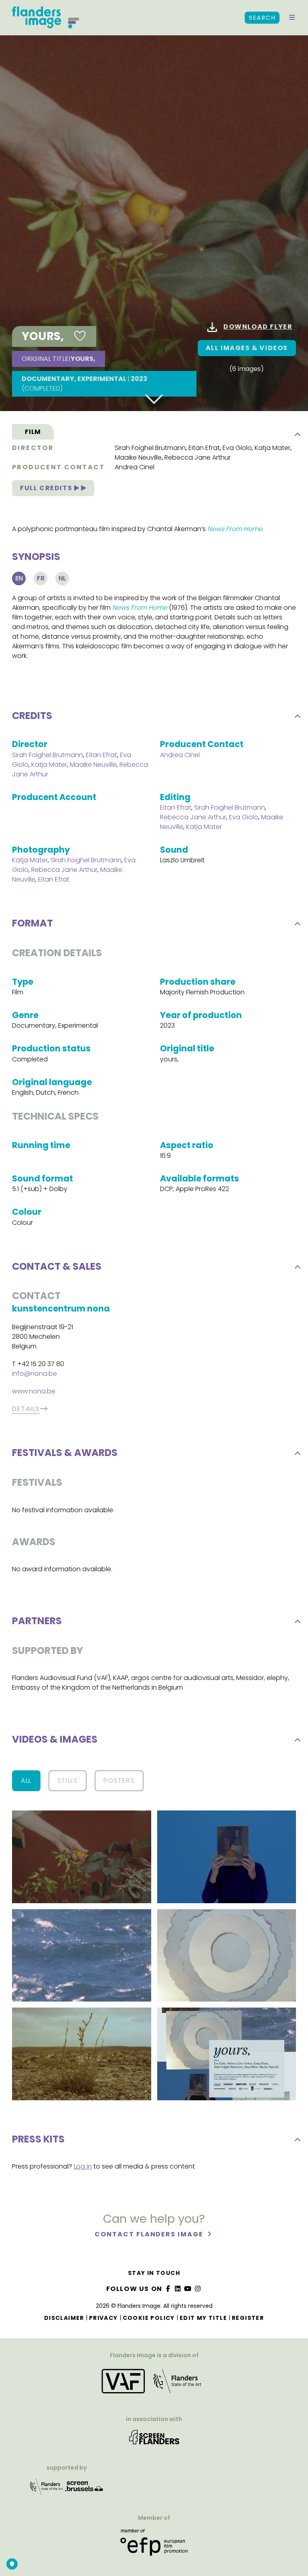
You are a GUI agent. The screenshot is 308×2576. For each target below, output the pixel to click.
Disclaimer (64, 2318)
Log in (83, 2166)
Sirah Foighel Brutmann (150, 448)
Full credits (47, 488)
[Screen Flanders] (154, 2440)
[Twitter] (178, 2289)
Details (26, 1409)
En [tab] (19, 578)
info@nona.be (34, 1374)
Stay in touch (154, 2273)
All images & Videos (247, 348)
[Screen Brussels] (84, 2489)
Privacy (103, 2318)
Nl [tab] (62, 578)
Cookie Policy (149, 2318)
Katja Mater (273, 448)
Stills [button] (68, 1781)
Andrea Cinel (135, 467)
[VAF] (154, 2384)
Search (262, 18)
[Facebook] (168, 2289)
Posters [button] (119, 1781)
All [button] (26, 1781)
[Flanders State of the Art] (47, 2489)
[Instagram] (198, 2289)
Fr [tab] (41, 578)
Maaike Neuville (138, 457)
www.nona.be (34, 1391)
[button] (292, 18)
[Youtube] (188, 2289)
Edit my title (203, 2318)
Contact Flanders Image (150, 2234)
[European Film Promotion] (154, 2545)
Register (248, 2318)
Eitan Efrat (204, 448)
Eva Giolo (237, 448)
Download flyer (258, 327)
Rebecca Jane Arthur (198, 457)
